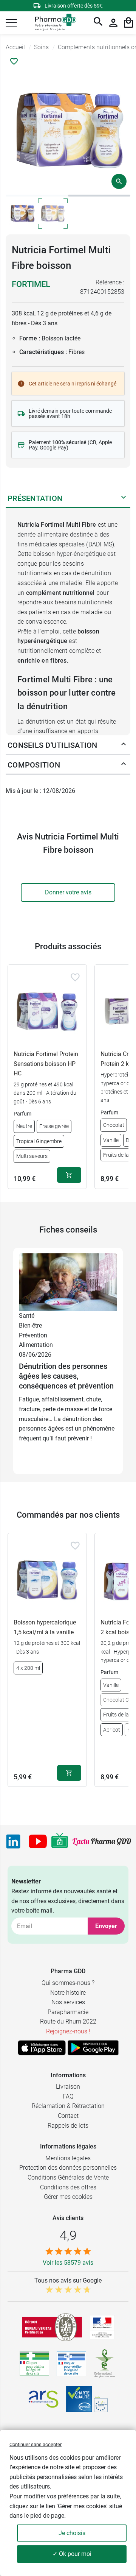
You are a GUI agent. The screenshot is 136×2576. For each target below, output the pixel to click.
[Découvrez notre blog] (102, 1842)
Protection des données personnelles (68, 2168)
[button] (11, 23)
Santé (27, 1316)
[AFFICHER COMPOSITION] (124, 765)
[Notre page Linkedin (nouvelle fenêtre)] (13, 1841)
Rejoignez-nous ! (68, 2031)
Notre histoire (68, 1993)
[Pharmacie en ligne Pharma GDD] (53, 23)
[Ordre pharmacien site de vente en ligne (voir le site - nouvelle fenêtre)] (34, 2364)
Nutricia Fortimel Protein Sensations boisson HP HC (46, 1064)
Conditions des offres (68, 2187)
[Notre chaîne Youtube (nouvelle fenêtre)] (38, 1841)
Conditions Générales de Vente (68, 2177)
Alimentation (36, 1345)
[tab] (37, 196)
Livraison (68, 2087)
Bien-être (30, 1325)
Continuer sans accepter (36, 2444)
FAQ (68, 2096)
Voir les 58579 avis (68, 2263)
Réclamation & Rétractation (68, 2106)
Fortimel (31, 284)
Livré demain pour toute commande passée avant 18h (70, 413)
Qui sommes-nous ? (68, 1983)
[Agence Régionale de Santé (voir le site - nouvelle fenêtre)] (43, 2399)
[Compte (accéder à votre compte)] (113, 23)
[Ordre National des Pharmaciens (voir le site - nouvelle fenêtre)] (105, 2364)
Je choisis (72, 2533)
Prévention (33, 1335)
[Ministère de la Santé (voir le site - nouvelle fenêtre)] (102, 2327)
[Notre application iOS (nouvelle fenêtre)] (42, 2048)
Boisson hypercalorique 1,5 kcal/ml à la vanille (45, 1627)
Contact (68, 2116)
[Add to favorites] (75, 977)
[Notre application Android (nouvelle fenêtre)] (93, 2048)
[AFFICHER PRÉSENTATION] (124, 499)
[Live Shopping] (60, 1841)
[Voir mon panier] (128, 23)
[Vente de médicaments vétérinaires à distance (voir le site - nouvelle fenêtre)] (71, 2364)
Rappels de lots (68, 2126)
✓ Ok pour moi (72, 2554)
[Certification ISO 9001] (52, 2327)
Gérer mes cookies (68, 2197)
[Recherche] (98, 23)
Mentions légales (68, 2158)
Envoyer (106, 1926)
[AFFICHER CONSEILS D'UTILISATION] (124, 746)
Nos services (68, 2002)
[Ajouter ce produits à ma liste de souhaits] (14, 61)
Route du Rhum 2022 (68, 2021)
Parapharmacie (68, 2012)
